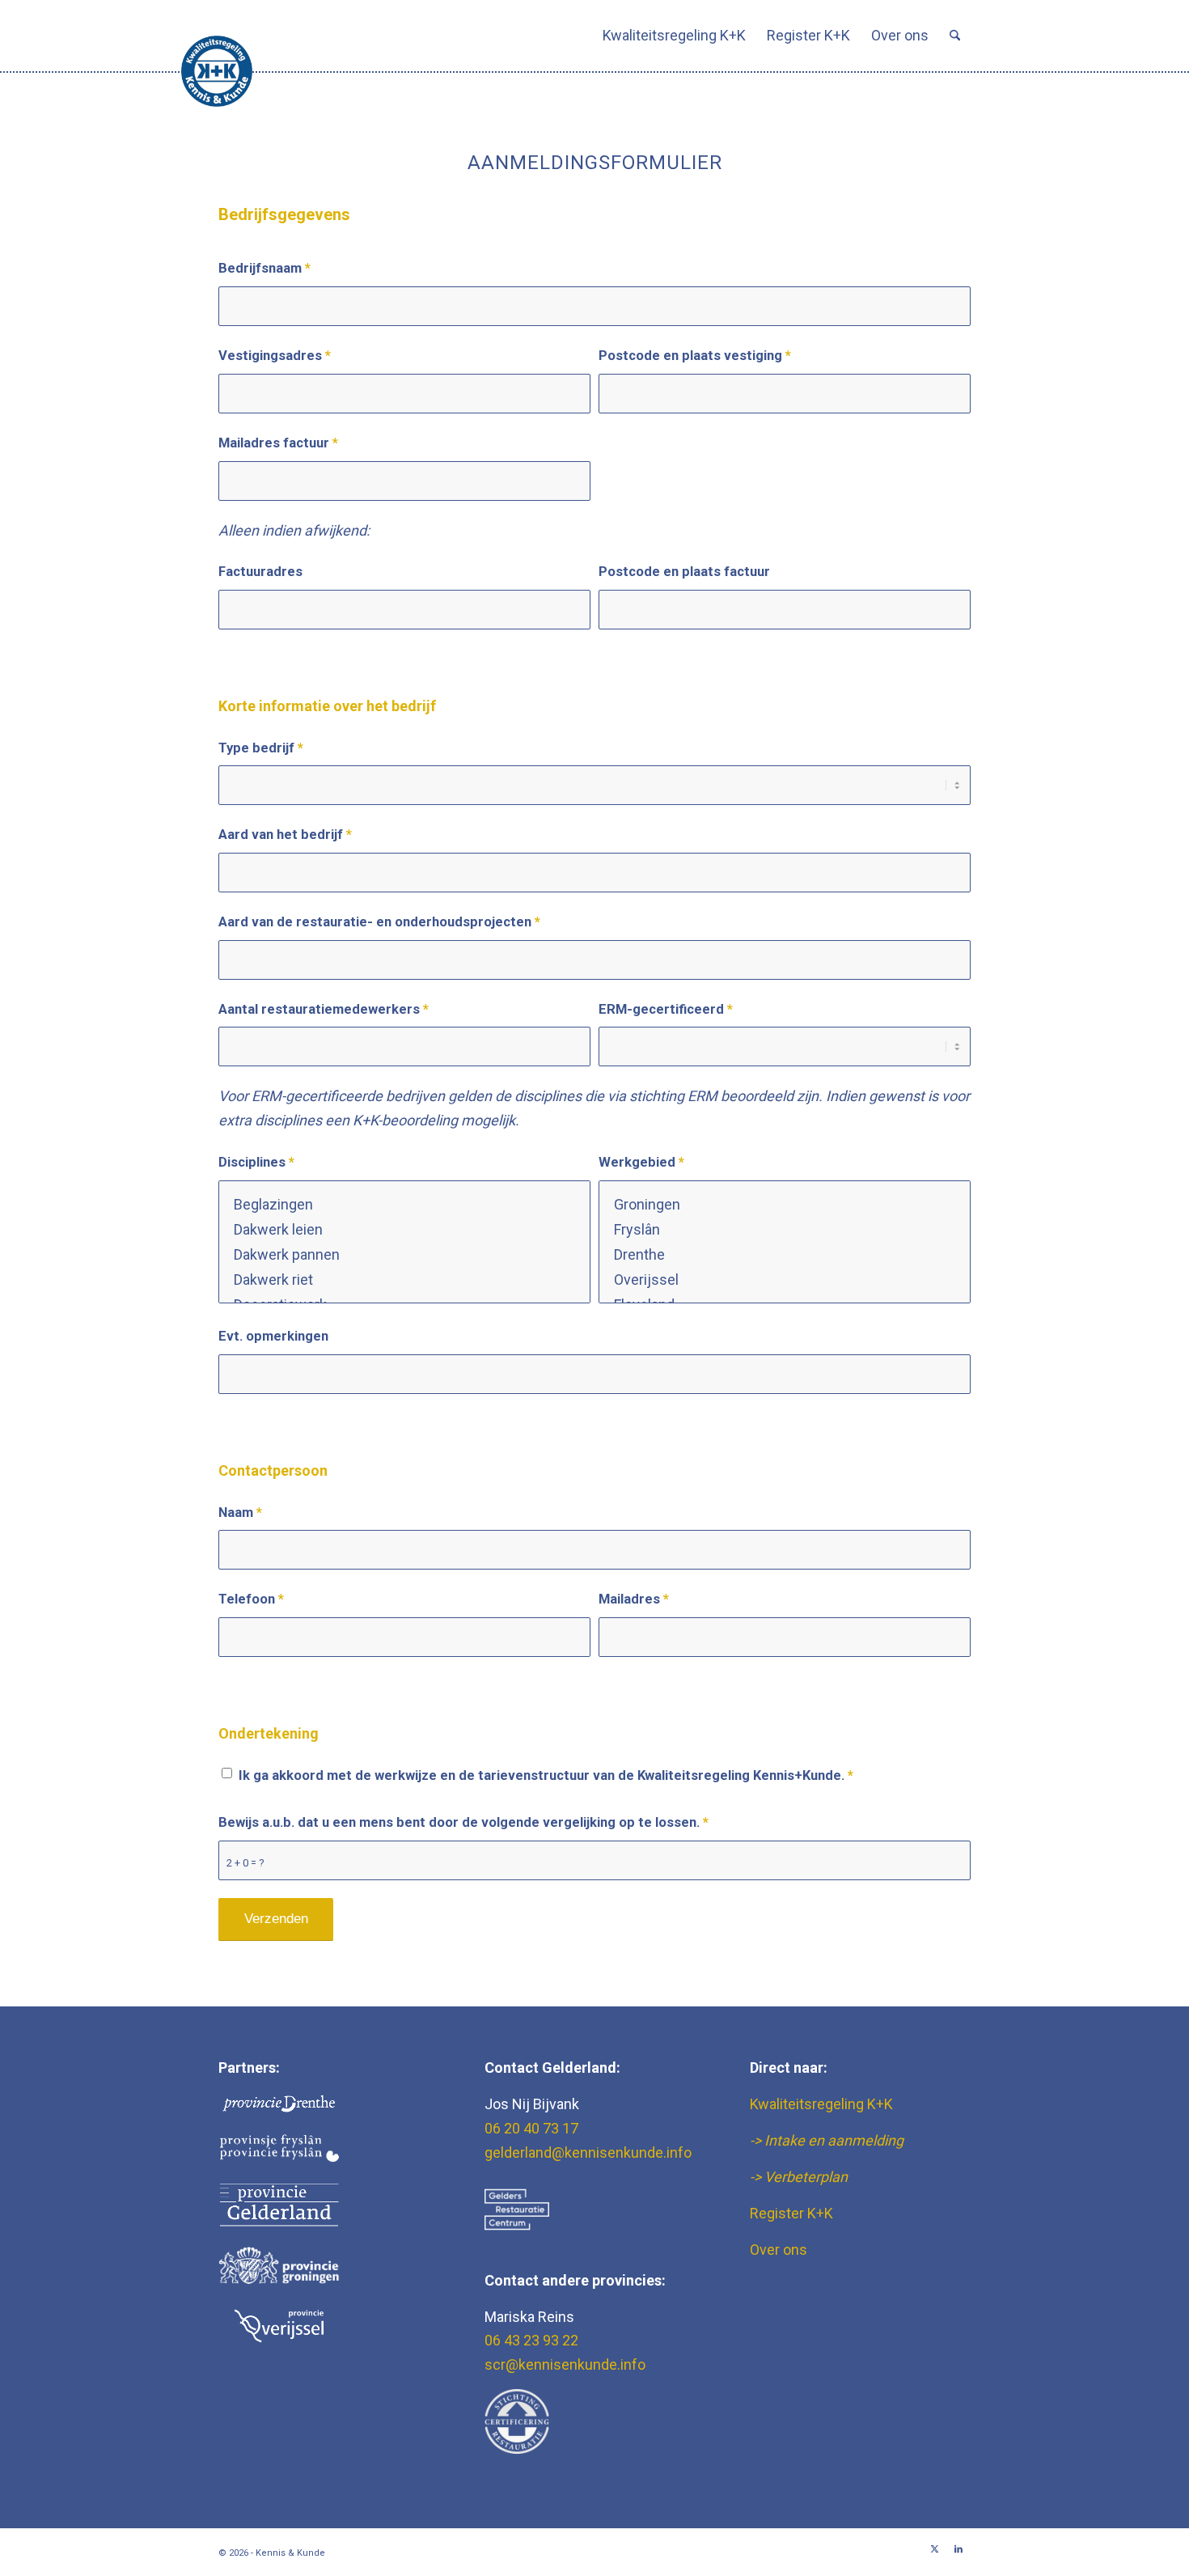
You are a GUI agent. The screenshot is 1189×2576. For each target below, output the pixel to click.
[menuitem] (674, 36)
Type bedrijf (261, 748)
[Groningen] (785, 1204)
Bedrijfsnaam (264, 268)
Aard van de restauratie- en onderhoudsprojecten (379, 922)
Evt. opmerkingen (273, 1336)
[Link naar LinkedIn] (958, 2549)
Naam (240, 1513)
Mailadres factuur (278, 443)
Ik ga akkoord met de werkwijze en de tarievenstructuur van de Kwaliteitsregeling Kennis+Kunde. (546, 1775)
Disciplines (256, 1162)
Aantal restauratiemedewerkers (324, 1009)
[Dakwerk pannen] (404, 1254)
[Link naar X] (934, 2549)
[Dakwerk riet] (404, 1280)
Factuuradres (260, 572)
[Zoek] (955, 36)
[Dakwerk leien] (404, 1229)
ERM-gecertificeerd (666, 1009)
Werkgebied (641, 1162)
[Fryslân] (785, 1229)
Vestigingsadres (275, 356)
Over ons (779, 2250)
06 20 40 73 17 (531, 2128)
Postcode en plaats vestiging (695, 356)
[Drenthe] (785, 1254)
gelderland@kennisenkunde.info (588, 2152)
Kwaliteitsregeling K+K (821, 2104)
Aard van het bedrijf (285, 835)
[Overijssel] (785, 1280)
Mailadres (634, 1599)
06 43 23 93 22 (531, 2340)
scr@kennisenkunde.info (565, 2364)
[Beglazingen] (404, 1204)
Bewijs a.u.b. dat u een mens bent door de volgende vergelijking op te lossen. (463, 1822)
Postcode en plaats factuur (684, 572)
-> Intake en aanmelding (827, 2140)
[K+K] (217, 71)
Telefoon (251, 1599)
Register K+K (791, 2213)
